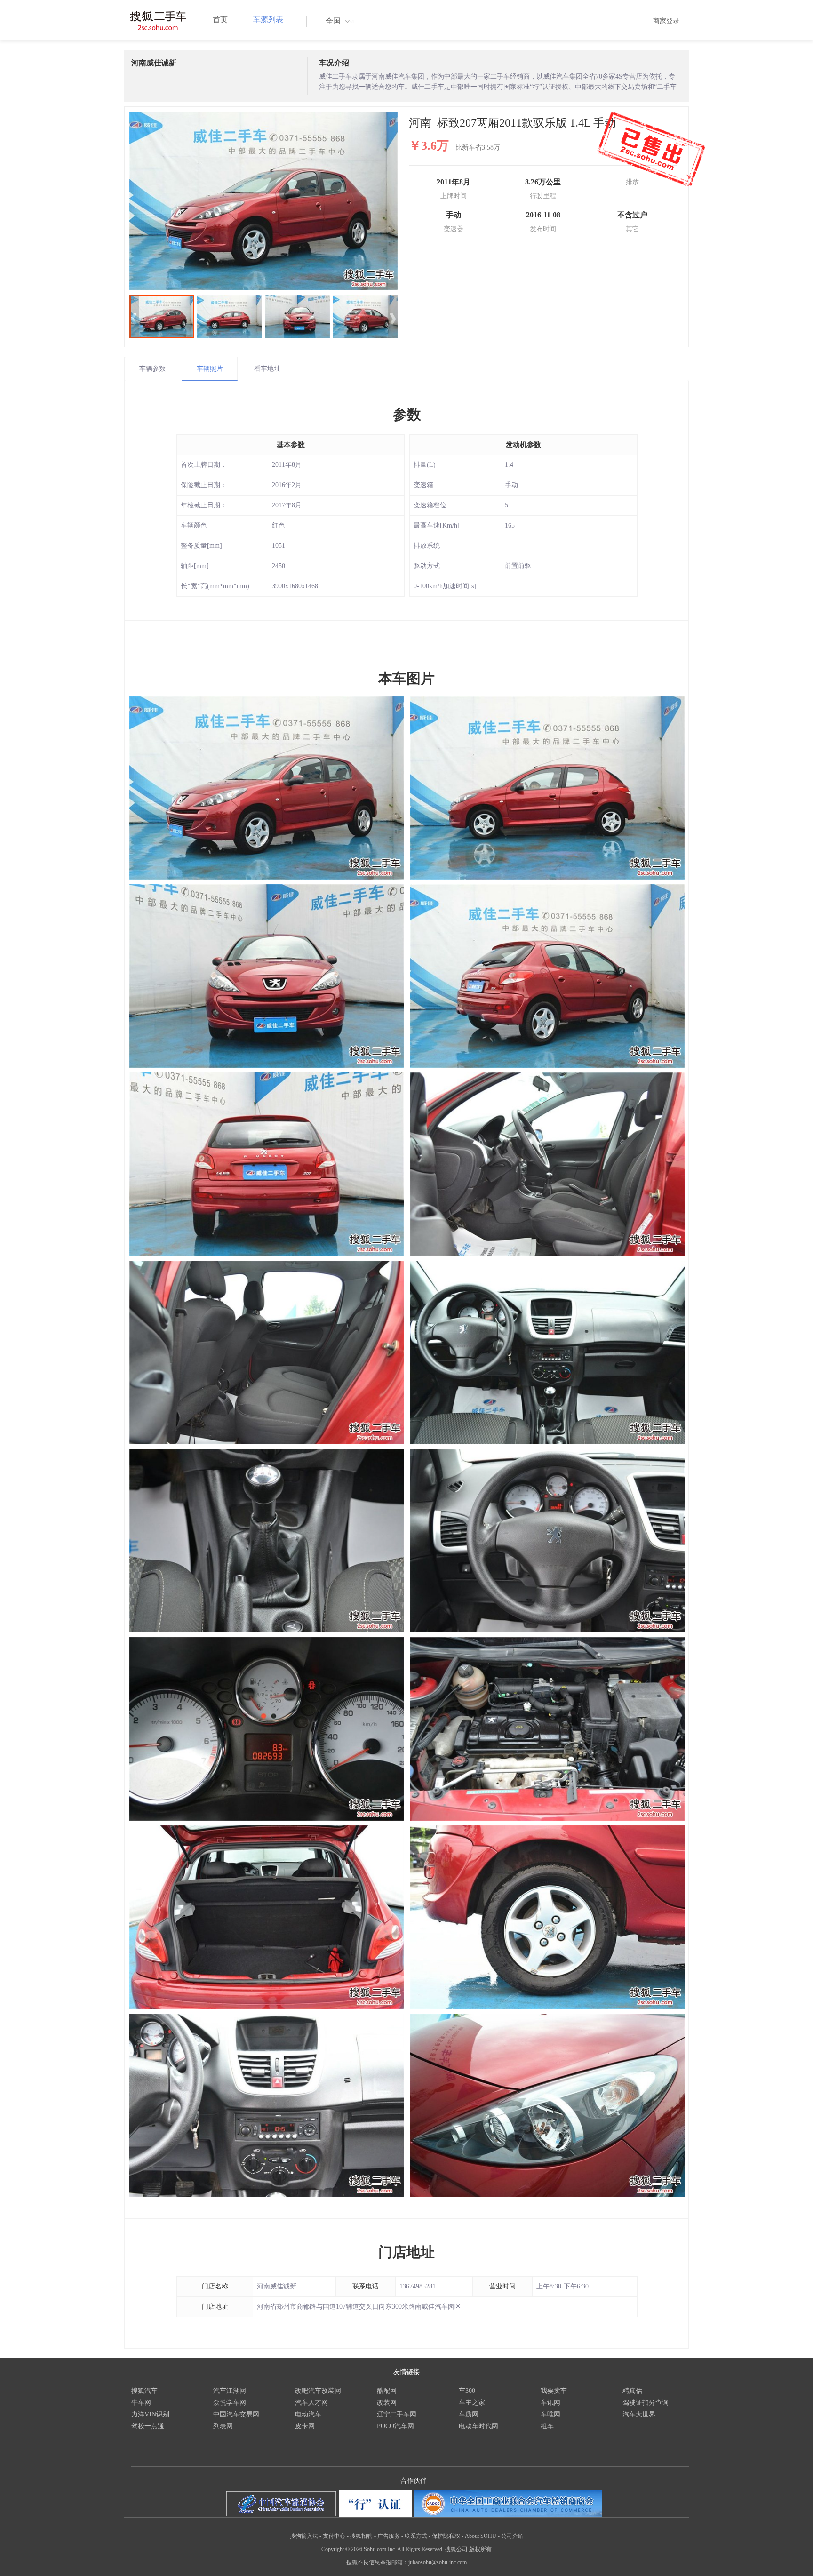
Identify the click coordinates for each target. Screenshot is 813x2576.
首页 (220, 20)
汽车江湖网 (230, 2391)
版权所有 (480, 2549)
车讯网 (550, 2403)
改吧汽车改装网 (318, 2391)
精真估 (632, 2391)
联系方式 (416, 2536)
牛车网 (141, 2403)
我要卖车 (554, 2391)
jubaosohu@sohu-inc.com (438, 2562)
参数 (407, 414)
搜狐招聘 (361, 2536)
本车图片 (406, 678)
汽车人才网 (311, 2403)
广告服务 (389, 2536)
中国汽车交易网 (236, 2414)
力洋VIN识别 (150, 2414)
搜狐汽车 (144, 2391)
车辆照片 (210, 369)
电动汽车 (308, 2414)
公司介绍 (512, 2536)
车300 (467, 2391)
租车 (547, 2426)
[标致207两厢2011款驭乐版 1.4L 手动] (263, 201)
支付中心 (334, 2536)
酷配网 (387, 2391)
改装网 (387, 2403)
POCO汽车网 (395, 2426)
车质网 (469, 2414)
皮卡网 (305, 2426)
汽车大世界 (639, 2414)
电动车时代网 (478, 2426)
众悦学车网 (230, 2403)
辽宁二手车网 (397, 2414)
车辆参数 (152, 369)
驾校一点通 (148, 2426)
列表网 (223, 2426)
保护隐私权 (446, 2536)
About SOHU (481, 2536)
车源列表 (268, 20)
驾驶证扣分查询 (646, 2403)
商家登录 (666, 21)
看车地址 (267, 369)
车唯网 (550, 2414)
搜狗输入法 (304, 2536)
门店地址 (406, 2252)
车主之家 (472, 2403)
